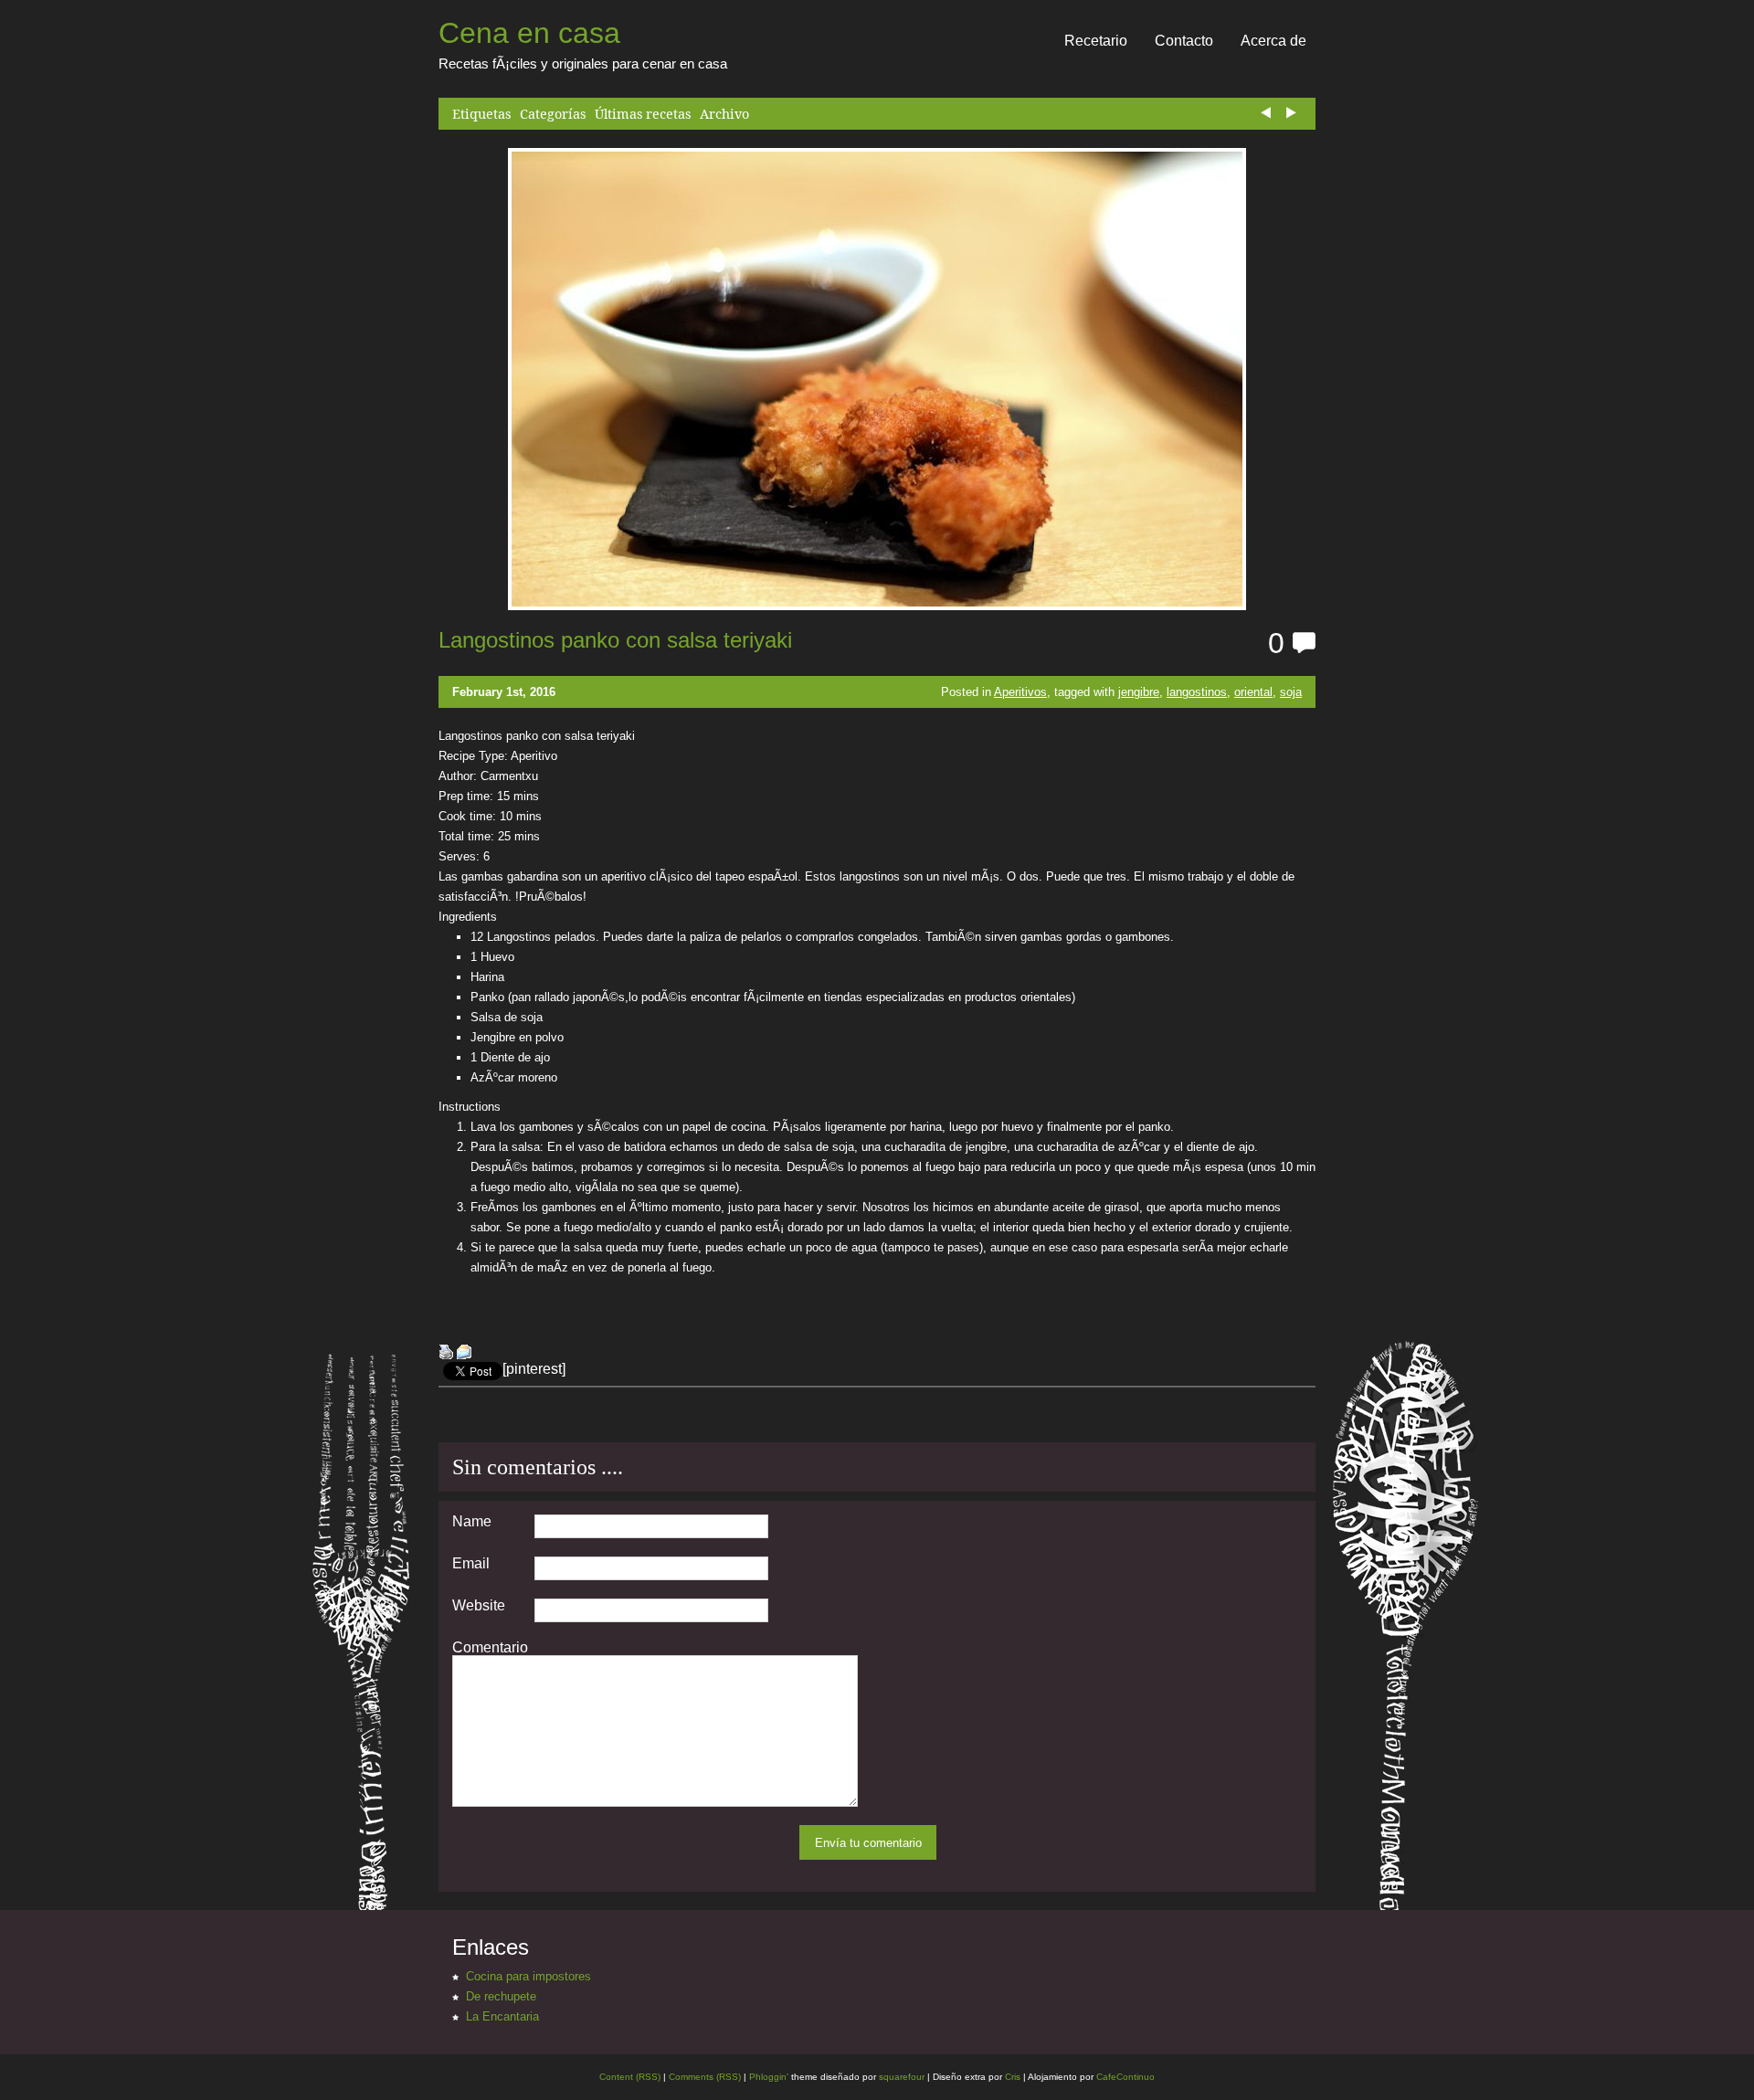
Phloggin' (769, 2077)
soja (1291, 692)
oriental (1253, 692)
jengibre (1139, 692)
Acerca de (1273, 41)
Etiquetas (481, 114)
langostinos (1197, 692)
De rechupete (501, 1996)
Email (471, 1564)
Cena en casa (529, 33)
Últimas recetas (643, 114)
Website (479, 1606)
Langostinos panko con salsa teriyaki (615, 640)
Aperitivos (1020, 692)
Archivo (724, 114)
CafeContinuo (1125, 2077)
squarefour (900, 2077)
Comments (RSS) (705, 2077)
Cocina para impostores (528, 1976)
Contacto (1184, 41)
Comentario (490, 1648)
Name (472, 1522)
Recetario (1096, 41)
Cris (1013, 2077)
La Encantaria (502, 2016)
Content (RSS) (630, 2077)
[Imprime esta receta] (446, 1354)
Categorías (553, 114)
